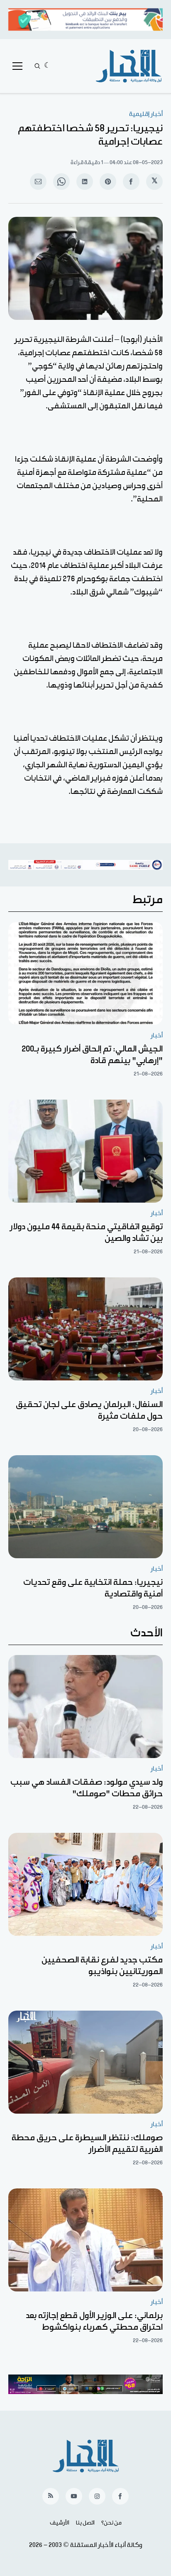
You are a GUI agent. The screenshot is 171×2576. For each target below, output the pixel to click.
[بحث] (37, 66)
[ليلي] (48, 66)
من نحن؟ (111, 2523)
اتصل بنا (85, 2523)
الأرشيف (60, 2523)
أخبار (157, 1035)
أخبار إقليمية (146, 114)
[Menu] (17, 66)
